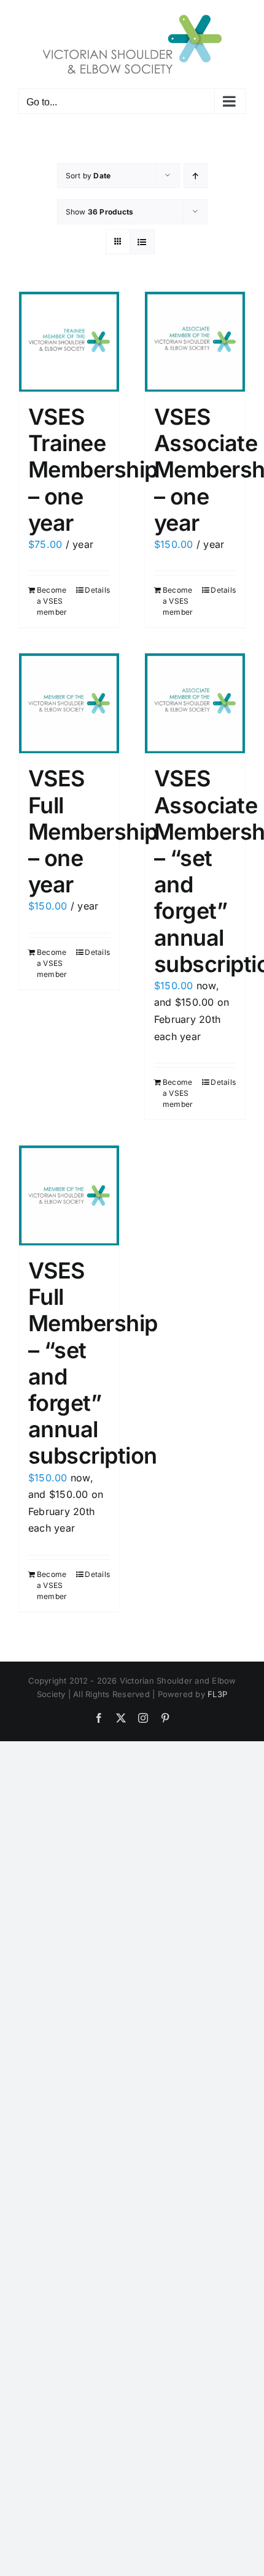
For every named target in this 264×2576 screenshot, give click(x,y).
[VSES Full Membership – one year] (69, 703)
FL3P (217, 1694)
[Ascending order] (196, 176)
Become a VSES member (52, 601)
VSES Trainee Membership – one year (93, 470)
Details (97, 590)
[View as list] (142, 242)
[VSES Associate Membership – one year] (195, 342)
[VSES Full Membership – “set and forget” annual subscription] (69, 1195)
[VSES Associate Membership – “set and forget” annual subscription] (195, 703)
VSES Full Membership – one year (93, 831)
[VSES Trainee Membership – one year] (69, 342)
